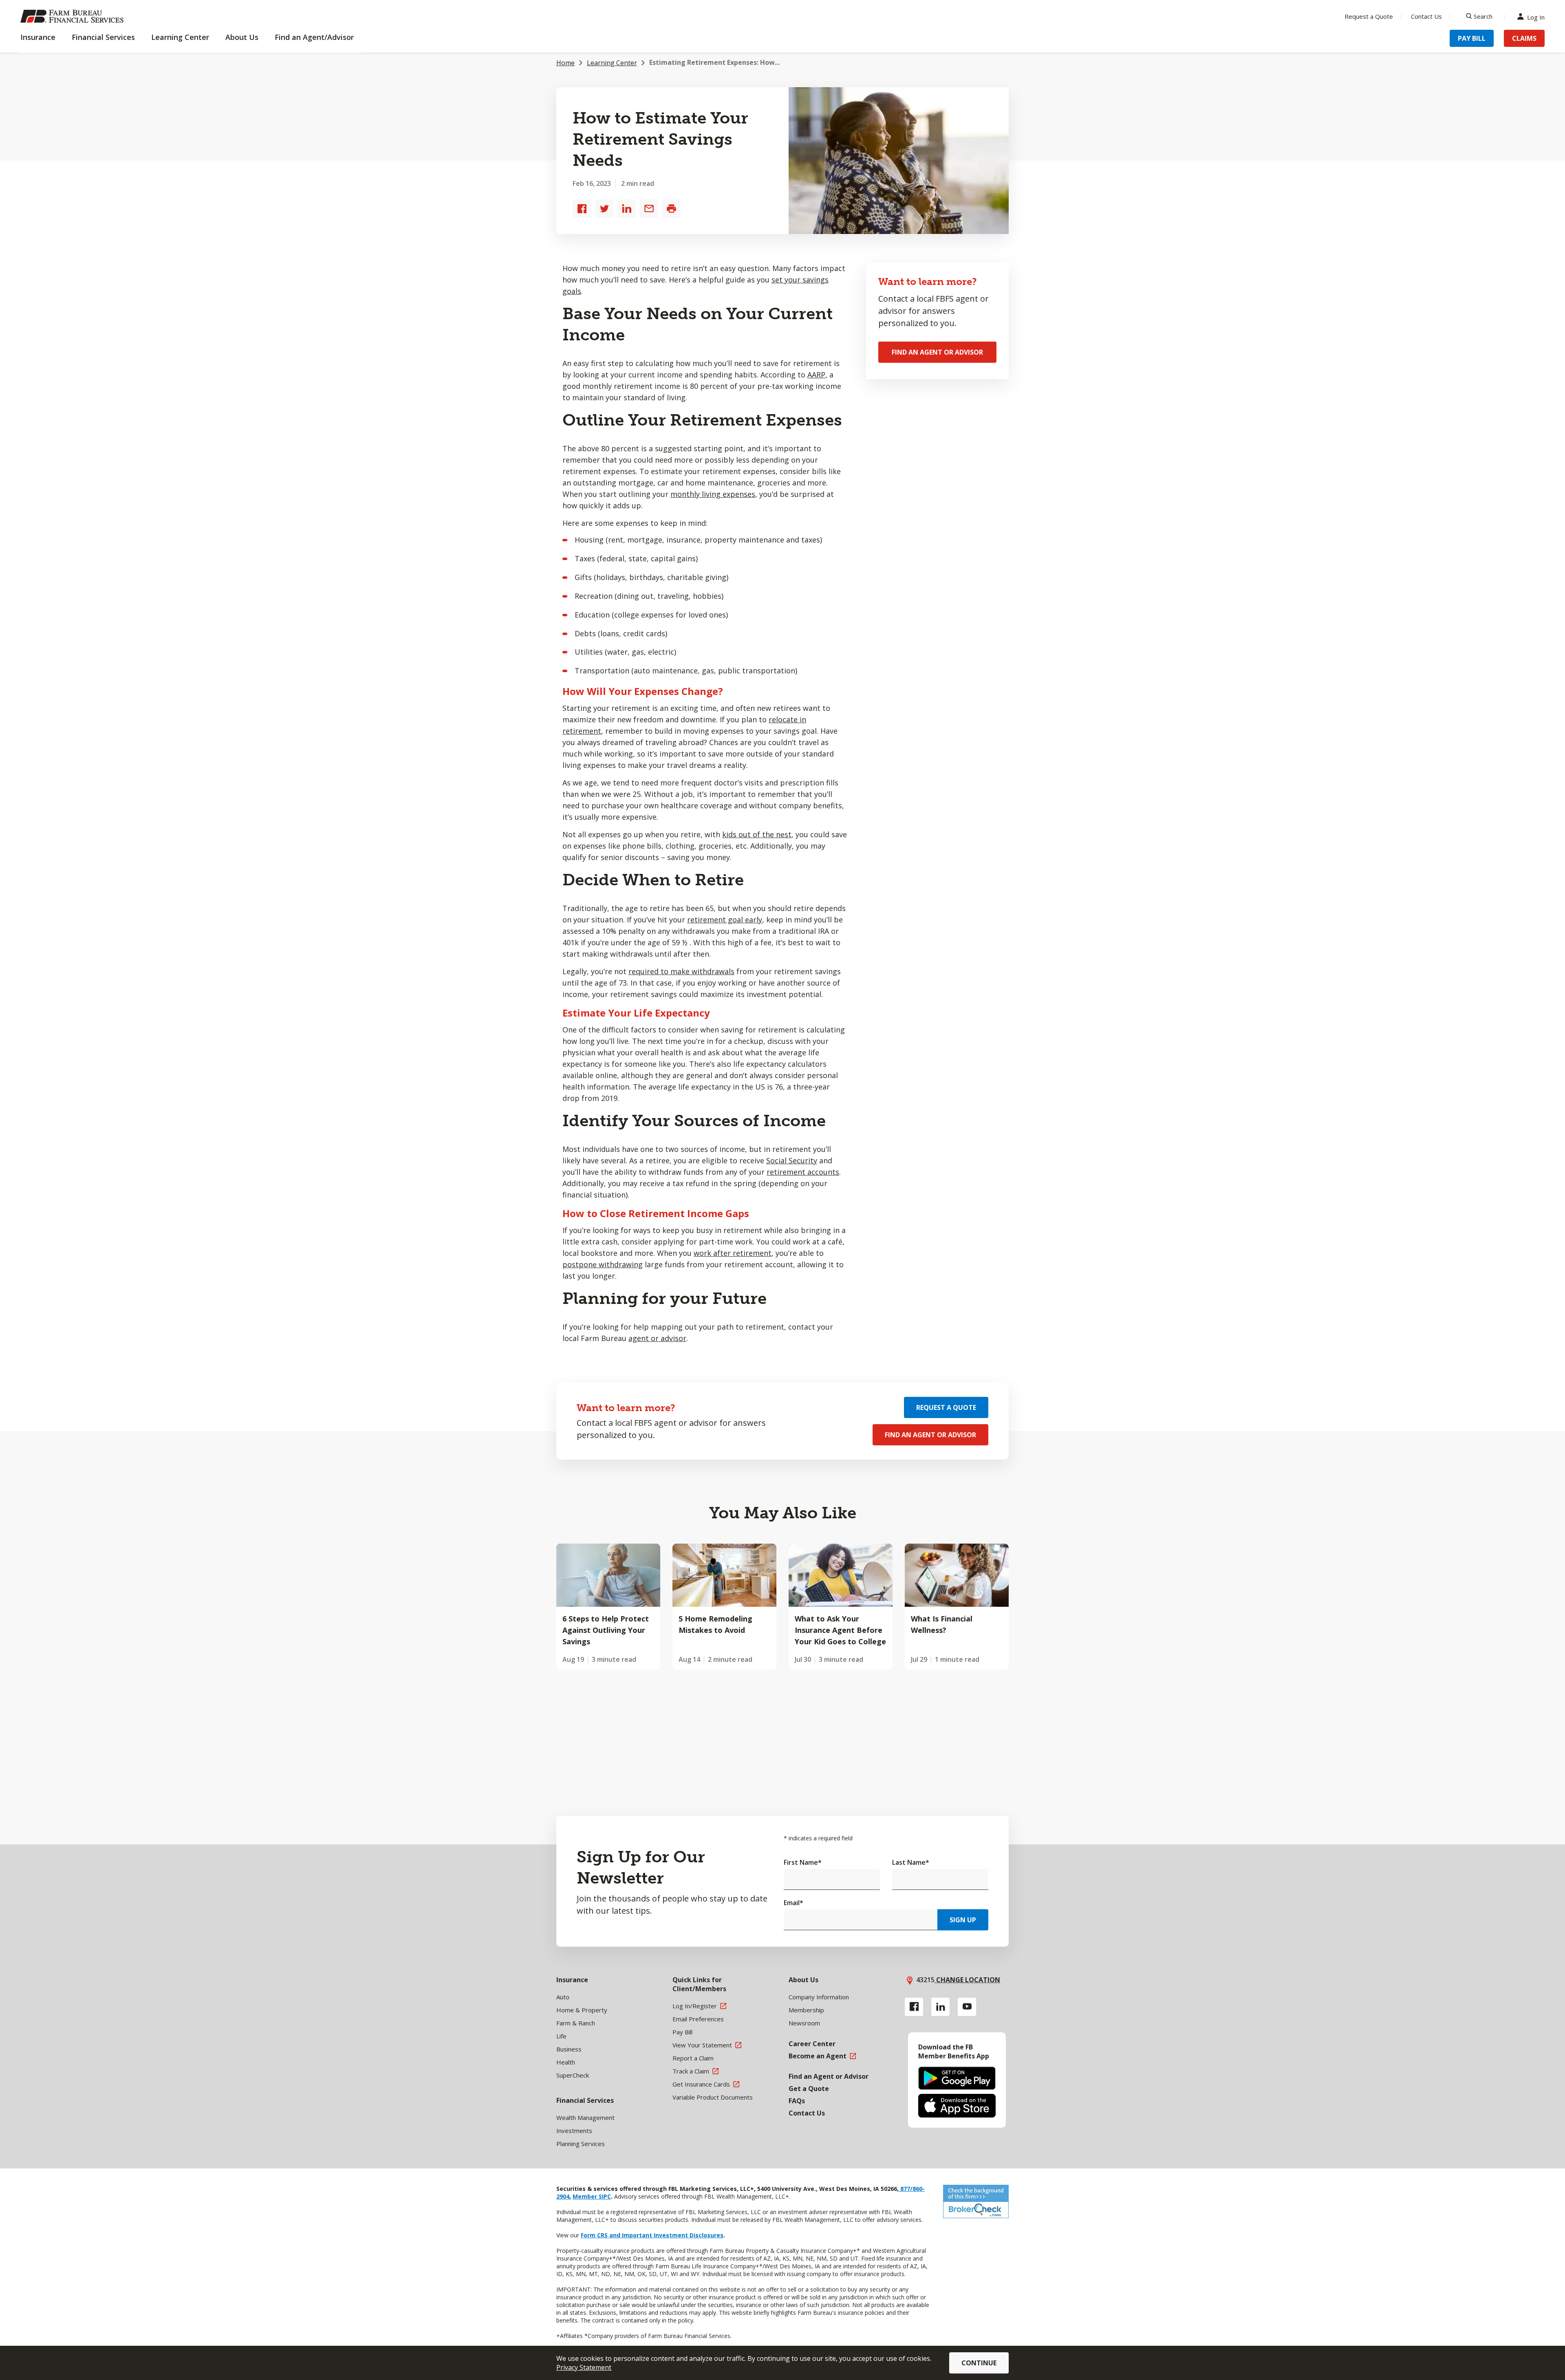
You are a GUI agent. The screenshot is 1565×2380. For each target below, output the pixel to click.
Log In (1536, 17)
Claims (1524, 38)
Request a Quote (1369, 16)
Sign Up (963, 1920)
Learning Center (612, 63)
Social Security (792, 1160)
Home (565, 63)
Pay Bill (1472, 38)
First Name (803, 1862)
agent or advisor (657, 1338)
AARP (816, 375)
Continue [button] (979, 2363)
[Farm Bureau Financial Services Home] (73, 16)
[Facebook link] (914, 2007)
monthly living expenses (713, 494)
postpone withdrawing (603, 1264)
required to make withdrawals (681, 971)
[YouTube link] (967, 2007)
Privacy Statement (584, 2367)
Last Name (911, 1862)
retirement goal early (725, 920)
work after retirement (733, 1253)
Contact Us (1426, 16)
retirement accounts (803, 1172)
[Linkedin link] (940, 2007)
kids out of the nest (757, 834)
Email (794, 1903)
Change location (967, 1980)
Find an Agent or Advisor (937, 352)
